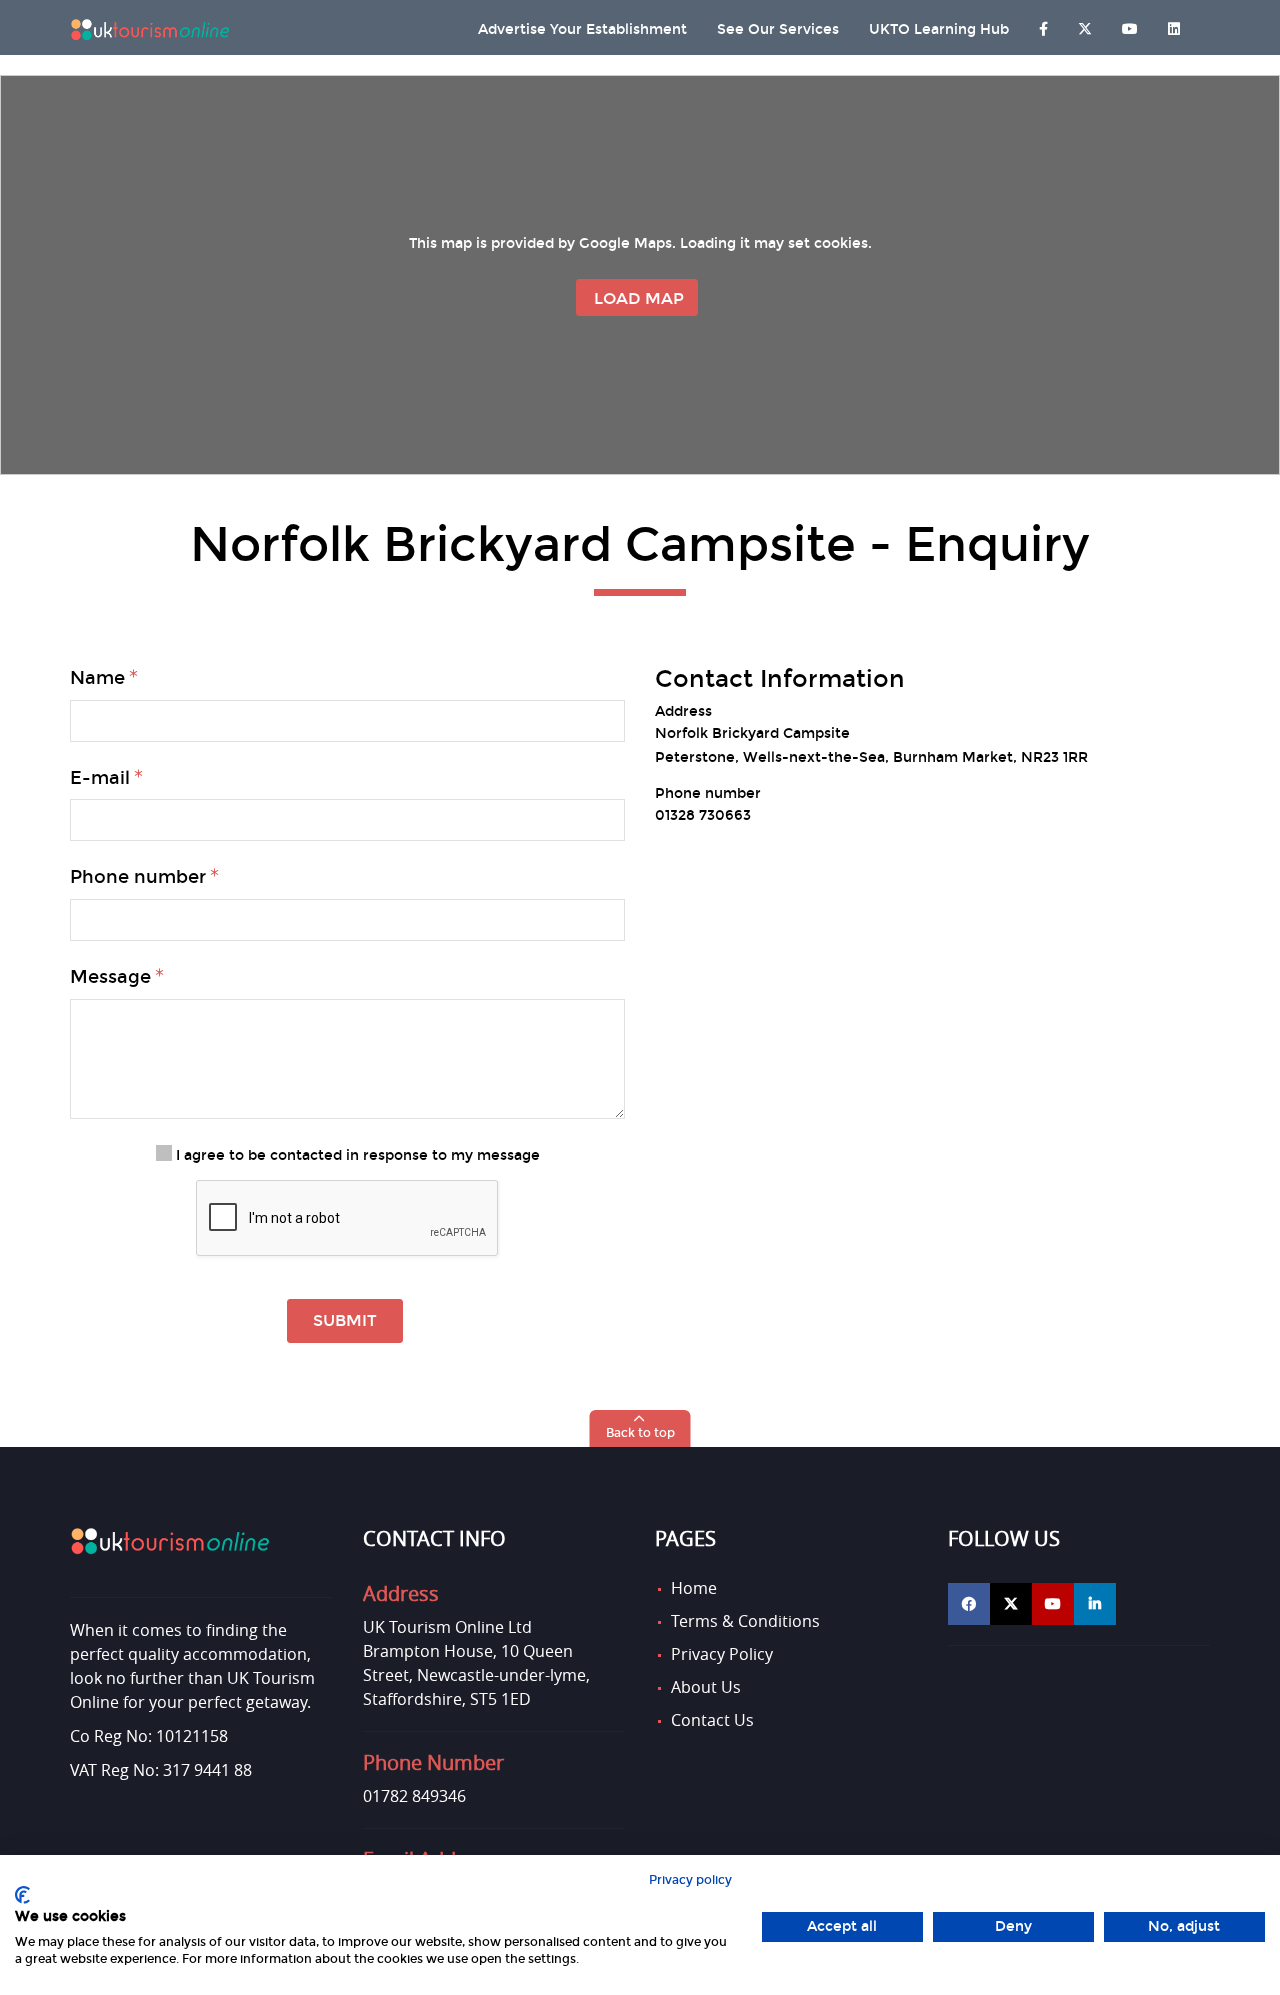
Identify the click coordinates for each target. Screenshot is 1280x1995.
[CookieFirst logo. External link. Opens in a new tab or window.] (22, 1895)
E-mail (100, 778)
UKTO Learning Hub (939, 29)
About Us (706, 1687)
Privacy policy (690, 1880)
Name (97, 678)
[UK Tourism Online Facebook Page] (1043, 24)
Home (694, 1588)
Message (110, 977)
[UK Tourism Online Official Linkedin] (1095, 1604)
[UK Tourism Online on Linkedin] (1174, 24)
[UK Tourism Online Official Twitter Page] (1011, 1604)
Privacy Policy (722, 1654)
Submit (345, 1320)
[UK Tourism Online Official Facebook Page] (969, 1604)
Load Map (639, 298)
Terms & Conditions (745, 1621)
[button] (640, 1428)
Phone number (138, 877)
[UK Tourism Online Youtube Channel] (1130, 24)
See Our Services (778, 29)
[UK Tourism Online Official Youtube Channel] (1053, 1604)
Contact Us (712, 1720)
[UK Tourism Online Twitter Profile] (1085, 24)
